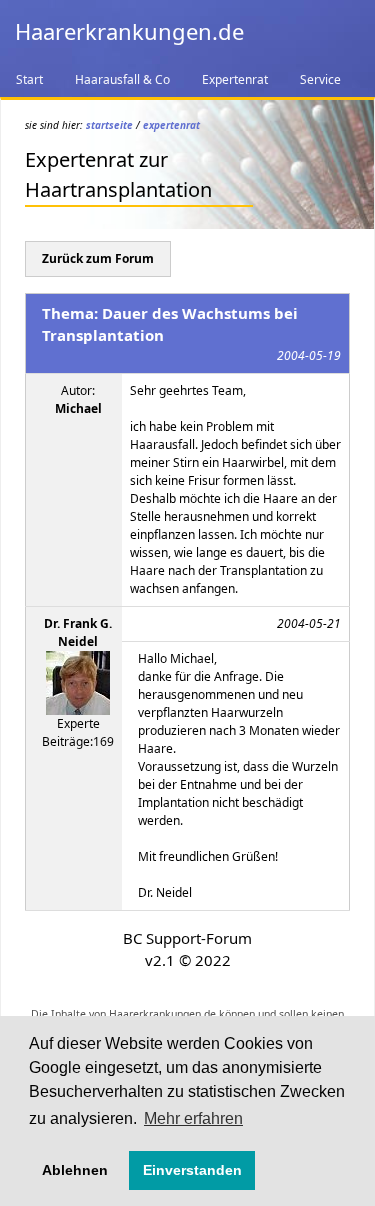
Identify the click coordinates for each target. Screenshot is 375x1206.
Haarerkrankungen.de (129, 31)
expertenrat (171, 125)
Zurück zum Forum (98, 258)
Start (29, 79)
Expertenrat (235, 79)
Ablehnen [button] (75, 1170)
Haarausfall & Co (122, 79)
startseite (109, 125)
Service (320, 79)
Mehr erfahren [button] (193, 1118)
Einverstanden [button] (192, 1170)
